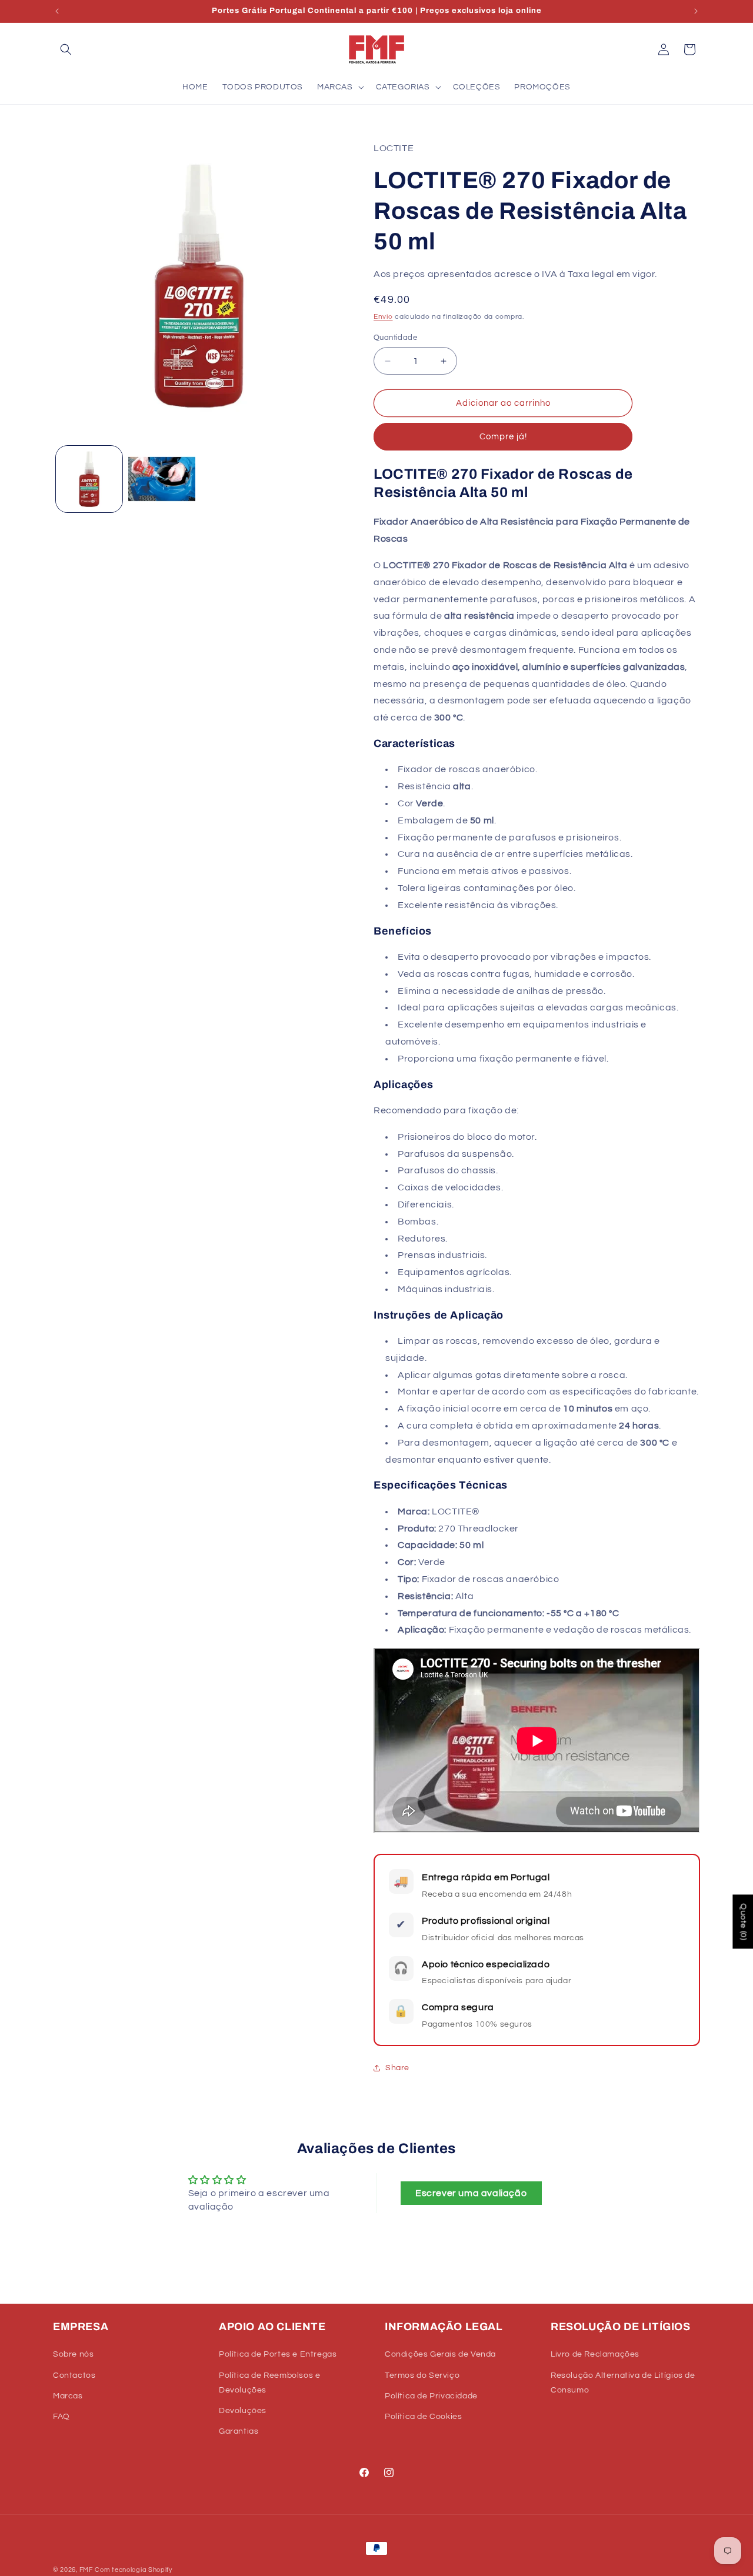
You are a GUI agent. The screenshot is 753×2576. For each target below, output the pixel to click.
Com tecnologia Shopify (133, 2570)
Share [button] (397, 2068)
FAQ (61, 2417)
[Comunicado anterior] (57, 11)
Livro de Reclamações (595, 2355)
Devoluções (243, 2411)
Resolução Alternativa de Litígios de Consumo (623, 2383)
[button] (66, 49)
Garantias (239, 2431)
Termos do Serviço (422, 2375)
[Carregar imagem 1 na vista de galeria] (89, 479)
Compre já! (503, 437)
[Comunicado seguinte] (696, 11)
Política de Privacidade (431, 2396)
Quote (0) (743, 1921)
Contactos (74, 2375)
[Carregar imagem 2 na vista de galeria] (161, 479)
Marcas (68, 2396)
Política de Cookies (423, 2417)
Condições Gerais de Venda (440, 2355)
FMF (86, 2570)
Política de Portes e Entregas (278, 2355)
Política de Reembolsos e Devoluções (269, 2383)
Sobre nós (73, 2355)
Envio (383, 317)
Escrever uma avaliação (471, 2193)
